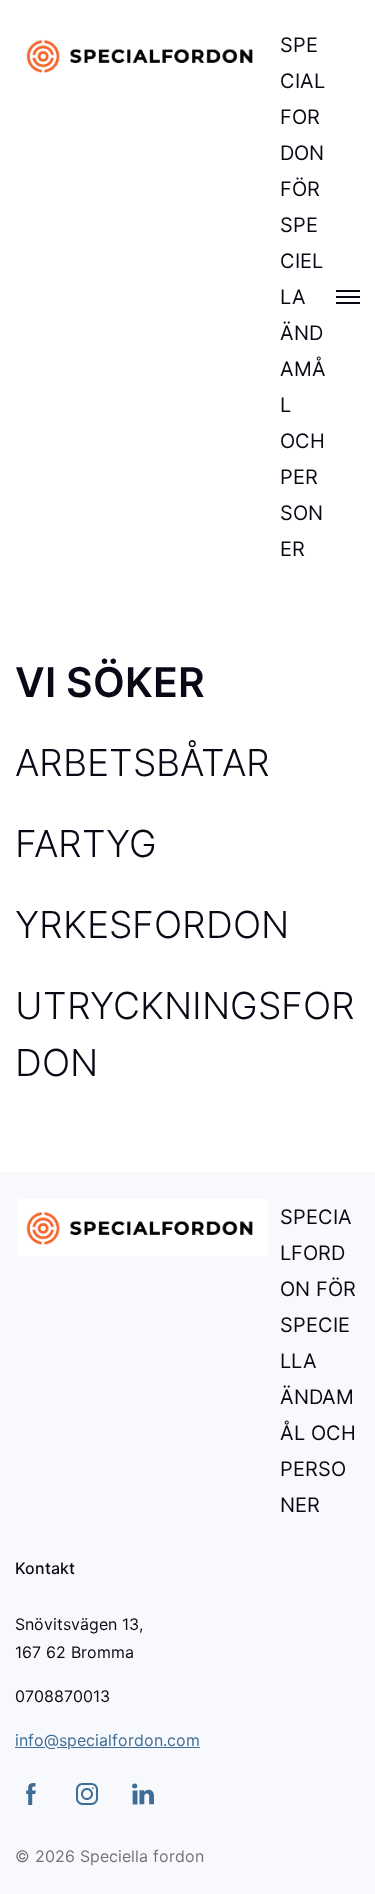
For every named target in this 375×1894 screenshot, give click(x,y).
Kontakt (45, 1568)
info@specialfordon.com (107, 1740)
